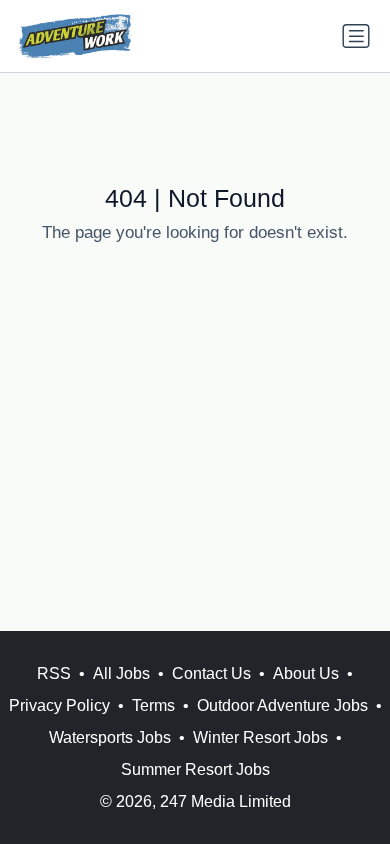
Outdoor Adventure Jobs (282, 705)
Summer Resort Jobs (195, 769)
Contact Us (211, 673)
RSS (54, 673)
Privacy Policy (59, 705)
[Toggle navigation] (356, 36)
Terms (153, 705)
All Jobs (121, 673)
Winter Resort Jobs (260, 737)
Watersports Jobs (110, 737)
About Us (306, 673)
